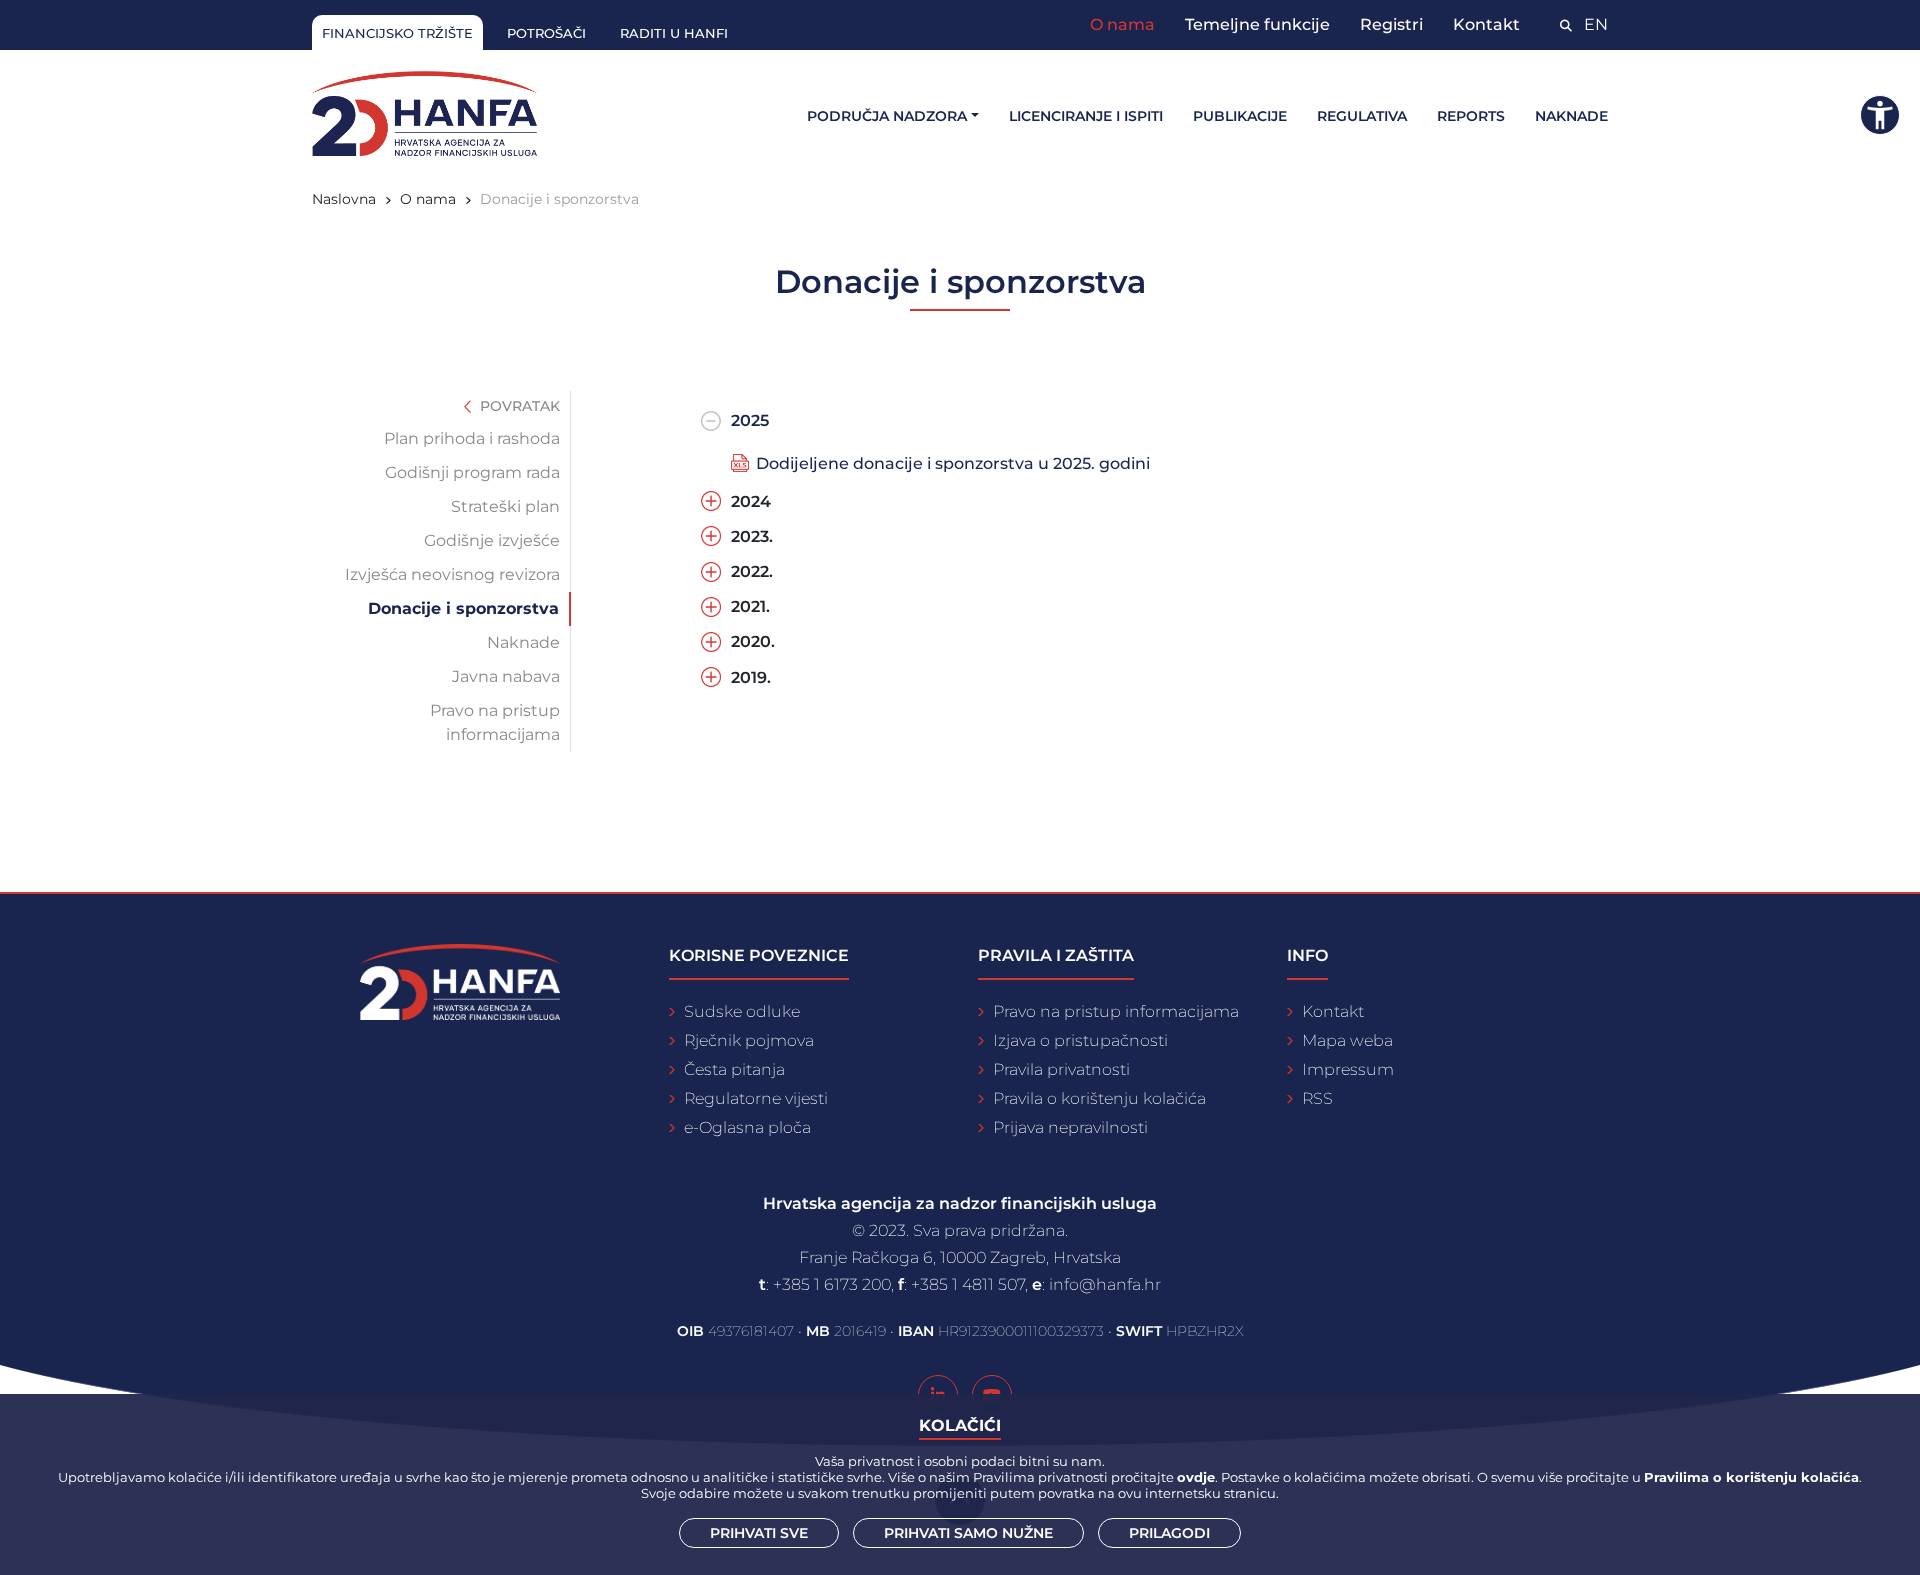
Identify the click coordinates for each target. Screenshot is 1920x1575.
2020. (753, 641)
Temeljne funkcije (1257, 24)
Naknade (1571, 116)
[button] (1880, 115)
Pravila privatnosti (1061, 1069)
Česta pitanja (734, 1069)
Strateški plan (505, 506)
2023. (752, 536)
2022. (752, 571)
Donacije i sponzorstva (463, 608)
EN (1596, 24)
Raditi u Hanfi (674, 33)
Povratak (518, 406)
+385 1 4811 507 (968, 1284)
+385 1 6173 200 (832, 1284)
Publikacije (1240, 116)
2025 (750, 420)
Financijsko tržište (397, 33)
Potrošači (546, 33)
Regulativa (1362, 116)
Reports (1471, 116)
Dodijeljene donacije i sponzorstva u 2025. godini (953, 463)
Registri (1391, 24)
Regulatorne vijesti (756, 1098)
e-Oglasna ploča (747, 1127)
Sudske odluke (742, 1011)
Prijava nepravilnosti (1070, 1127)
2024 (751, 501)
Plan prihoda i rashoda (472, 438)
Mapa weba (1347, 1040)
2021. (750, 606)
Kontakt (1486, 24)
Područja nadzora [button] (887, 116)
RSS (1317, 1098)
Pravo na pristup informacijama (495, 722)
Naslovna (344, 199)
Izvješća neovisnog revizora (452, 574)
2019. (751, 677)
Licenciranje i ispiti (1086, 116)
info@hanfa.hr (1105, 1284)
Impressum (1348, 1069)
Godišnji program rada (472, 472)
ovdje (1196, 1477)
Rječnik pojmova (749, 1040)
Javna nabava (506, 676)
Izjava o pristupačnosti (1080, 1040)
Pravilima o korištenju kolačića (1751, 1477)
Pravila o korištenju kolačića (1099, 1098)
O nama (1122, 24)
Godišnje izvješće (492, 540)
